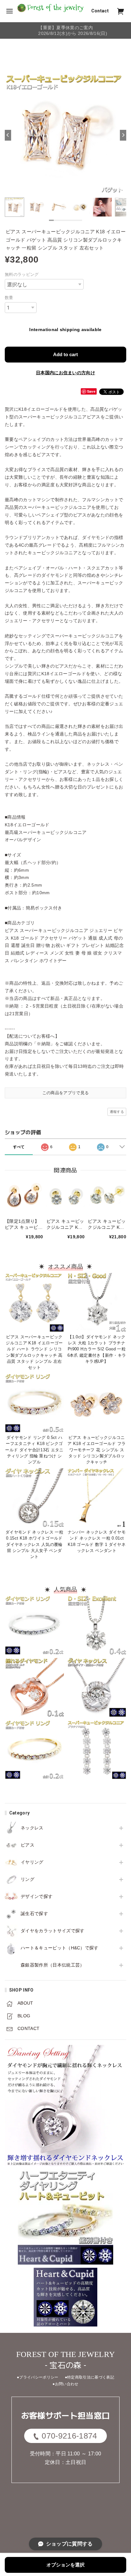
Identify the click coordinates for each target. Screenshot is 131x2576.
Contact (100, 11)
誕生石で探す (34, 1914)
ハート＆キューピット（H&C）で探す (60, 1948)
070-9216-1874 (69, 2436)
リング (28, 1879)
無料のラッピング (22, 274)
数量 (9, 298)
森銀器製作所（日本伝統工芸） (52, 1965)
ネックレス (32, 1828)
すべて (19, 1147)
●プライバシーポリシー (38, 2377)
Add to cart (65, 354)
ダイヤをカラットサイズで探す (52, 1931)
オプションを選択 (65, 2565)
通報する (117, 1112)
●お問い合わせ (65, 2384)
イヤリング (32, 1862)
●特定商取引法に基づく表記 (90, 2377)
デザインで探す (37, 1896)
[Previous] (8, 135)
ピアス (28, 1845)
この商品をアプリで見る (66, 1093)
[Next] (123, 135)
